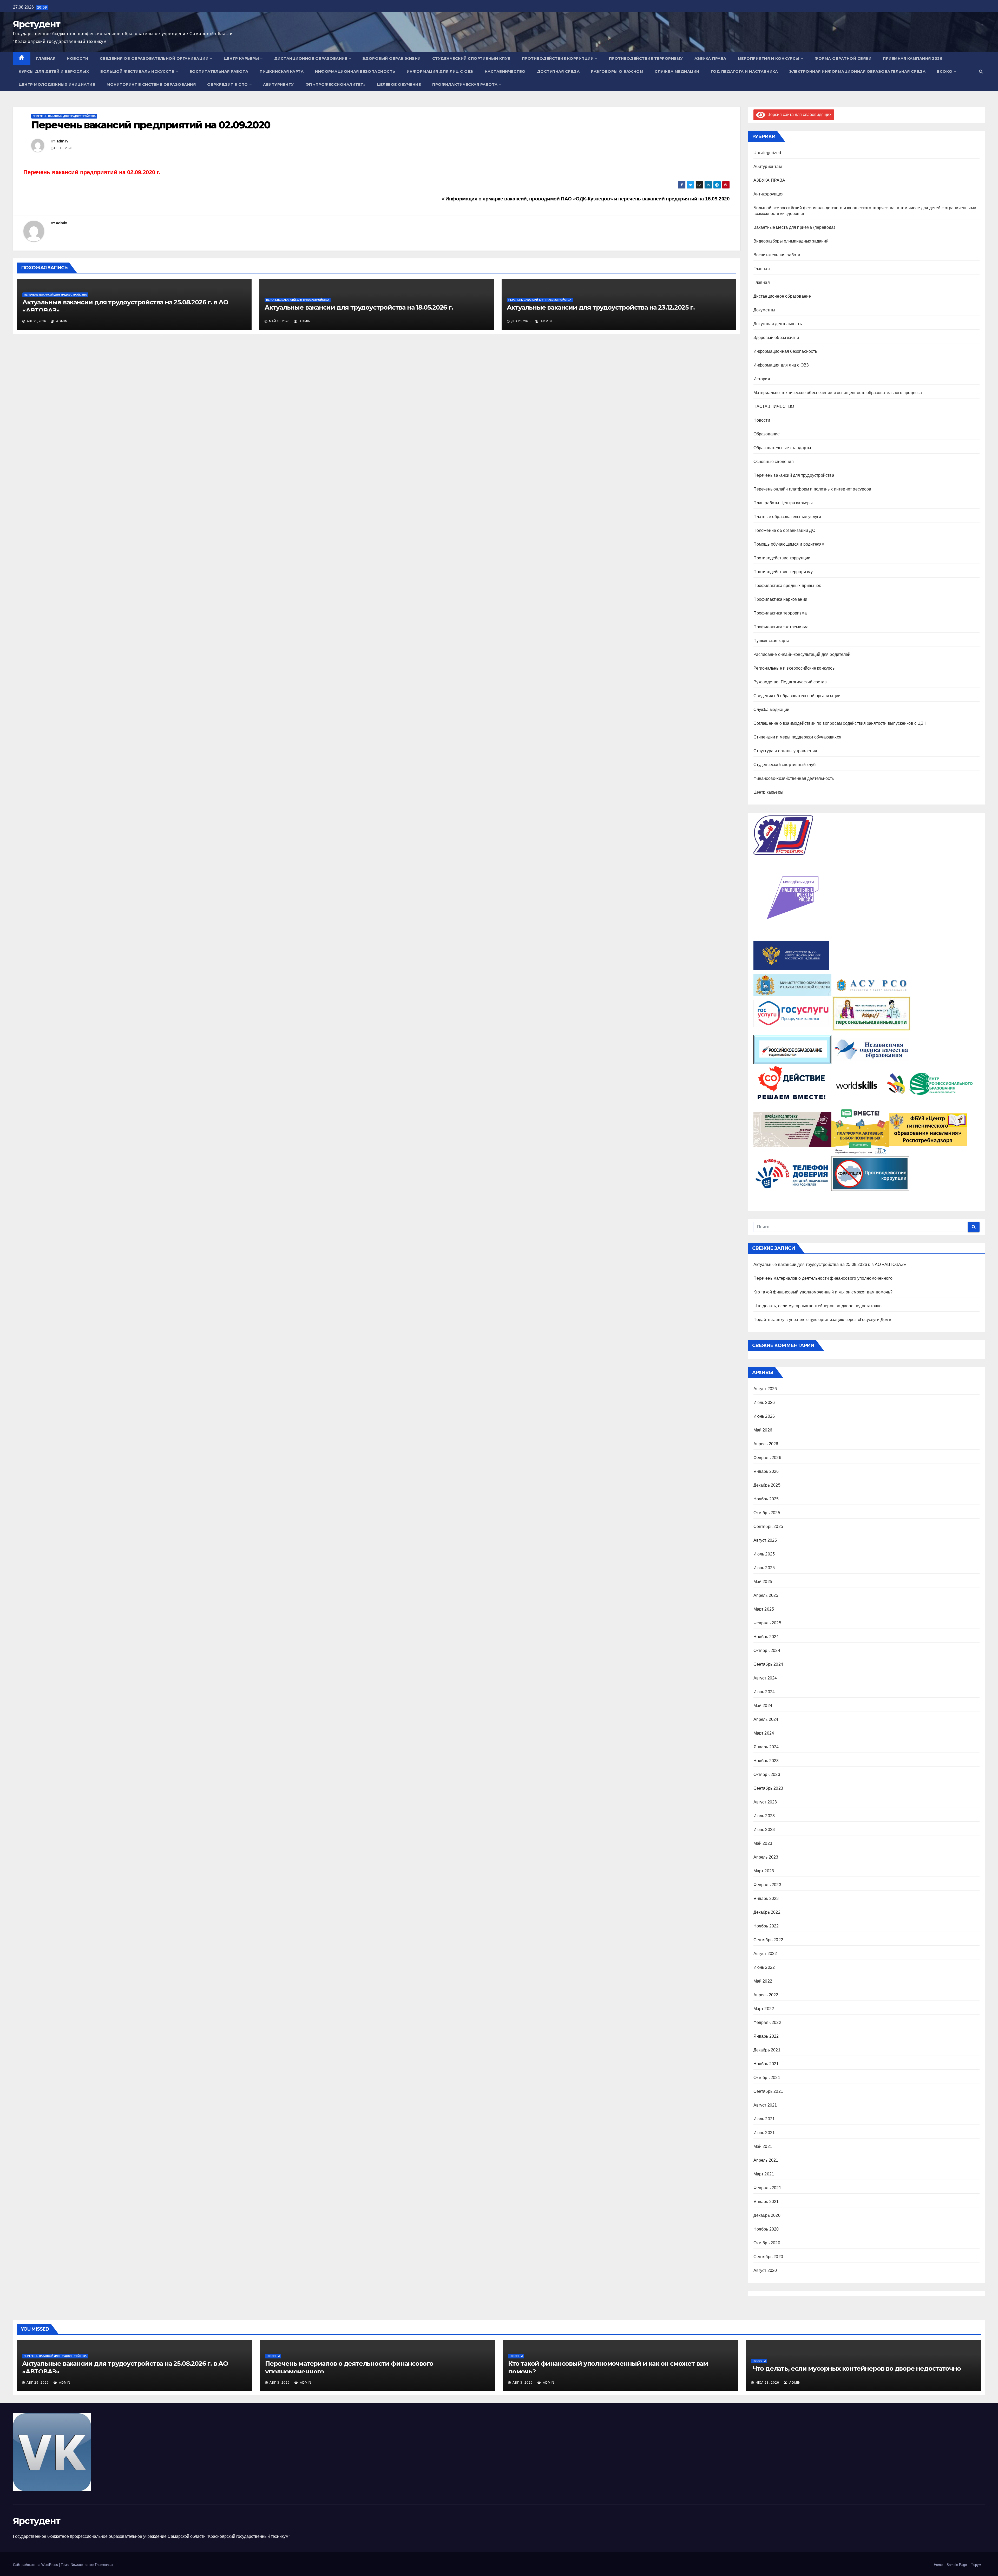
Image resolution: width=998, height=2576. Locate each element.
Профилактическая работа (465, 84)
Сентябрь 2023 (768, 1788)
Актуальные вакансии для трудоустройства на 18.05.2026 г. (359, 307)
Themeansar (104, 2565)
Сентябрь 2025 (768, 1526)
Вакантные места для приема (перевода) (794, 227)
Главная (46, 58)
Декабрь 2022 (767, 1912)
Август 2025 (765, 1540)
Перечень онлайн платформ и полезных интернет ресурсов (812, 489)
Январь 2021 (766, 2202)
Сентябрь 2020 (768, 2257)
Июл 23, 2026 (767, 2383)
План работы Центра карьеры (783, 503)
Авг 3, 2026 (280, 2383)
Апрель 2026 (766, 1444)
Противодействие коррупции (558, 58)
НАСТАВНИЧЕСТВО (505, 71)
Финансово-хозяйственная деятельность (794, 778)
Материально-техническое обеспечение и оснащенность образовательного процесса (838, 393)
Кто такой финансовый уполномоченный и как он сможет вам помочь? (823, 1292)
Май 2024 (763, 1706)
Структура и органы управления (785, 751)
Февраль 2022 (767, 2022)
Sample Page (957, 2565)
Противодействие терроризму (646, 58)
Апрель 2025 (766, 1595)
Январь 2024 (766, 1747)
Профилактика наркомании (780, 599)
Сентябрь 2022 (768, 1940)
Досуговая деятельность (778, 324)
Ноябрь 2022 (766, 1926)
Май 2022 (763, 1981)
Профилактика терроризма (780, 613)
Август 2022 (765, 1954)
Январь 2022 (766, 2036)
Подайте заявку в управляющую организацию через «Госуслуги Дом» (822, 1320)
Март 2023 (764, 1871)
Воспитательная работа (219, 71)
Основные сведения (774, 462)
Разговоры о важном (617, 71)
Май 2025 (763, 1582)
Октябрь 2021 (767, 2078)
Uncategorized (767, 153)
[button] (981, 71)
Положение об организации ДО (784, 530)
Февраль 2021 (767, 2188)
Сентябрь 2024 (768, 1664)
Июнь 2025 (764, 1568)
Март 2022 (764, 2009)
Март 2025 (764, 1609)
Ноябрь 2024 (766, 1637)
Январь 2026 (766, 1471)
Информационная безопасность (355, 71)
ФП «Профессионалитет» (336, 84)
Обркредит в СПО (228, 84)
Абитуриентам (768, 166)
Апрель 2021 (766, 2160)
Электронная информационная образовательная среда (857, 71)
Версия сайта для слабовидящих (798, 115)
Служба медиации (677, 71)
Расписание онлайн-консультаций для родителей (802, 654)
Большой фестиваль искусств (137, 71)
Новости (78, 58)
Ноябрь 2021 (766, 2064)
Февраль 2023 (767, 1885)
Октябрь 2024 (767, 1650)
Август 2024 (765, 1678)
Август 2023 (765, 1802)
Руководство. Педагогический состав (790, 682)
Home (938, 2565)
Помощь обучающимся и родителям (789, 544)
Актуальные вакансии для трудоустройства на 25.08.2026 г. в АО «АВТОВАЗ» (830, 1264)
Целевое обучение (399, 84)
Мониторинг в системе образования (151, 84)
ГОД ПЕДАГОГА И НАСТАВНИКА (744, 71)
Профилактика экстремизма (781, 627)
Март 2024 (764, 1733)
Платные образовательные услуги (787, 517)
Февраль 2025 (767, 1623)
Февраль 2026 (767, 1458)
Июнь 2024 (764, 1692)
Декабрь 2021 (767, 2050)
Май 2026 (763, 1430)
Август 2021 (765, 2105)
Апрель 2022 (766, 1995)
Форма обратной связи (843, 58)
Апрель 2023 (766, 1857)
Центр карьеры (241, 58)
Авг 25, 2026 (38, 2383)
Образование (767, 434)
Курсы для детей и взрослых (54, 71)
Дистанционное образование (311, 58)
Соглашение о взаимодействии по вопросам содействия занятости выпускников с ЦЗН (840, 723)
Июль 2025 (764, 1554)
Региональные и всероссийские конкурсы (795, 668)
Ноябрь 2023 (766, 1761)
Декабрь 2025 (767, 1485)
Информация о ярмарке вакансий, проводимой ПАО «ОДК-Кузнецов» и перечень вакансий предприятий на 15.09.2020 (587, 199)
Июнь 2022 (764, 1967)
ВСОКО (945, 71)
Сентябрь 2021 (768, 2091)
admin (62, 141)
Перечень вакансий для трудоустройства (64, 116)
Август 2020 (765, 2270)
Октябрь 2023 (767, 1774)
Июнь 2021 (764, 2133)
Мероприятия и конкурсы (769, 58)
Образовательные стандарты (782, 448)
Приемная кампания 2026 (913, 58)
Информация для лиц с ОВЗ (440, 71)
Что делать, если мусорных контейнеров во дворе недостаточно (818, 1306)
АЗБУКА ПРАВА (710, 58)
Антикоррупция (769, 194)
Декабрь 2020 (767, 2215)
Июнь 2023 (764, 1830)
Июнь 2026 (764, 1416)
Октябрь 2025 (767, 1513)
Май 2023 (763, 1843)
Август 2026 (765, 1389)
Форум (976, 2565)
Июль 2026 (764, 1403)
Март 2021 (764, 2174)
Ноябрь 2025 (766, 1499)
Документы (764, 310)
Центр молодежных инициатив (57, 84)
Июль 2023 (764, 1816)
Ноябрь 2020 (766, 2229)
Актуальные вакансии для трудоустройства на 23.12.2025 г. (601, 307)
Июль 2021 (764, 2119)
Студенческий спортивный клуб (471, 58)
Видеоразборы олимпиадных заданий (791, 241)
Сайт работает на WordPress (36, 2565)
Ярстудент (37, 24)
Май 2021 (763, 2146)
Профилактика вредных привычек (787, 586)
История (762, 379)
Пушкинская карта (282, 71)
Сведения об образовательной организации (154, 58)
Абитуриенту (278, 84)
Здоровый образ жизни (392, 58)
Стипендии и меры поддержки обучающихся (797, 737)
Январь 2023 (766, 1898)
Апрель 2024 (766, 1719)
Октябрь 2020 (767, 2243)
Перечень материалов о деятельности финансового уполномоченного (823, 1278)
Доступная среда (558, 71)
